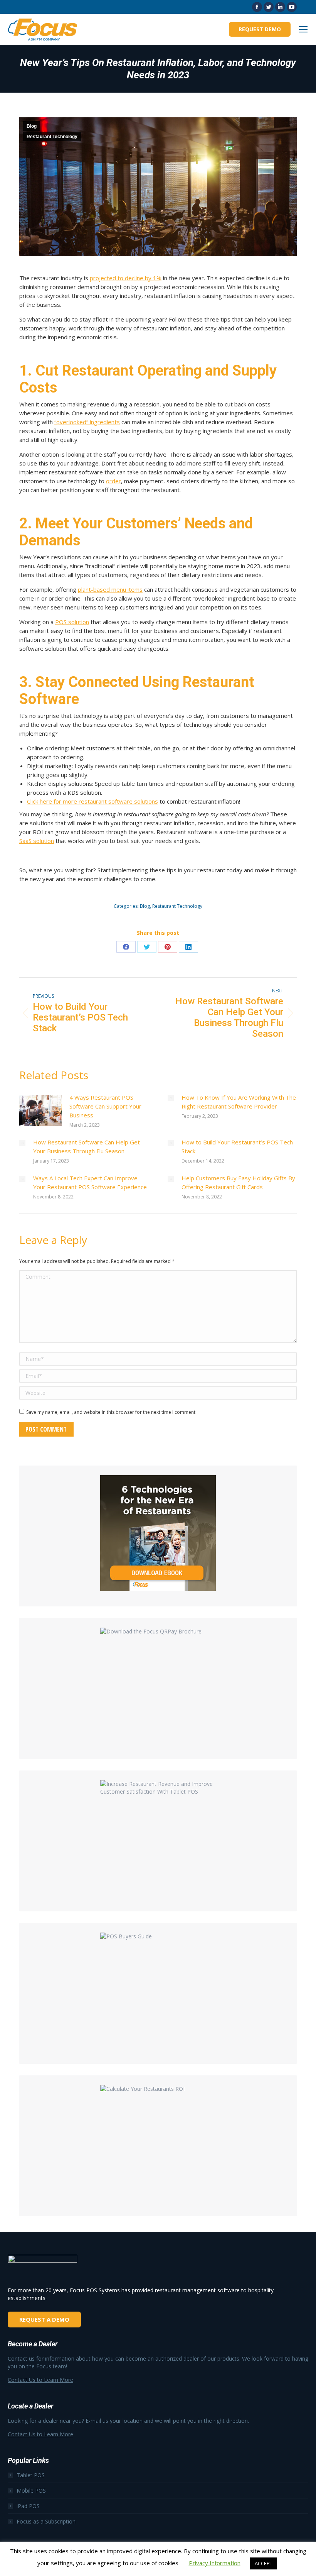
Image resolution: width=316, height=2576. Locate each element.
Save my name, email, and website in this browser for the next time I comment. (111, 1412)
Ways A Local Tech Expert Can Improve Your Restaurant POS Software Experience (90, 1182)
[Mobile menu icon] (303, 29)
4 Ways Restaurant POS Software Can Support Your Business (105, 1106)
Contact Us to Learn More (40, 2380)
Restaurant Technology (52, 137)
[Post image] (40, 1110)
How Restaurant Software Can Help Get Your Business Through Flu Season (87, 1147)
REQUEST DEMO (260, 29)
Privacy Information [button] (215, 2563)
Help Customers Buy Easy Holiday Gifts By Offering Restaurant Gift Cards (238, 1182)
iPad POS (28, 2506)
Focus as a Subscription (46, 2521)
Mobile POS (31, 2491)
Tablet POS (31, 2475)
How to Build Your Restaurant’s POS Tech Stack (237, 1147)
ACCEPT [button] (264, 2563)
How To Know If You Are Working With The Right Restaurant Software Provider (239, 1102)
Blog (32, 126)
